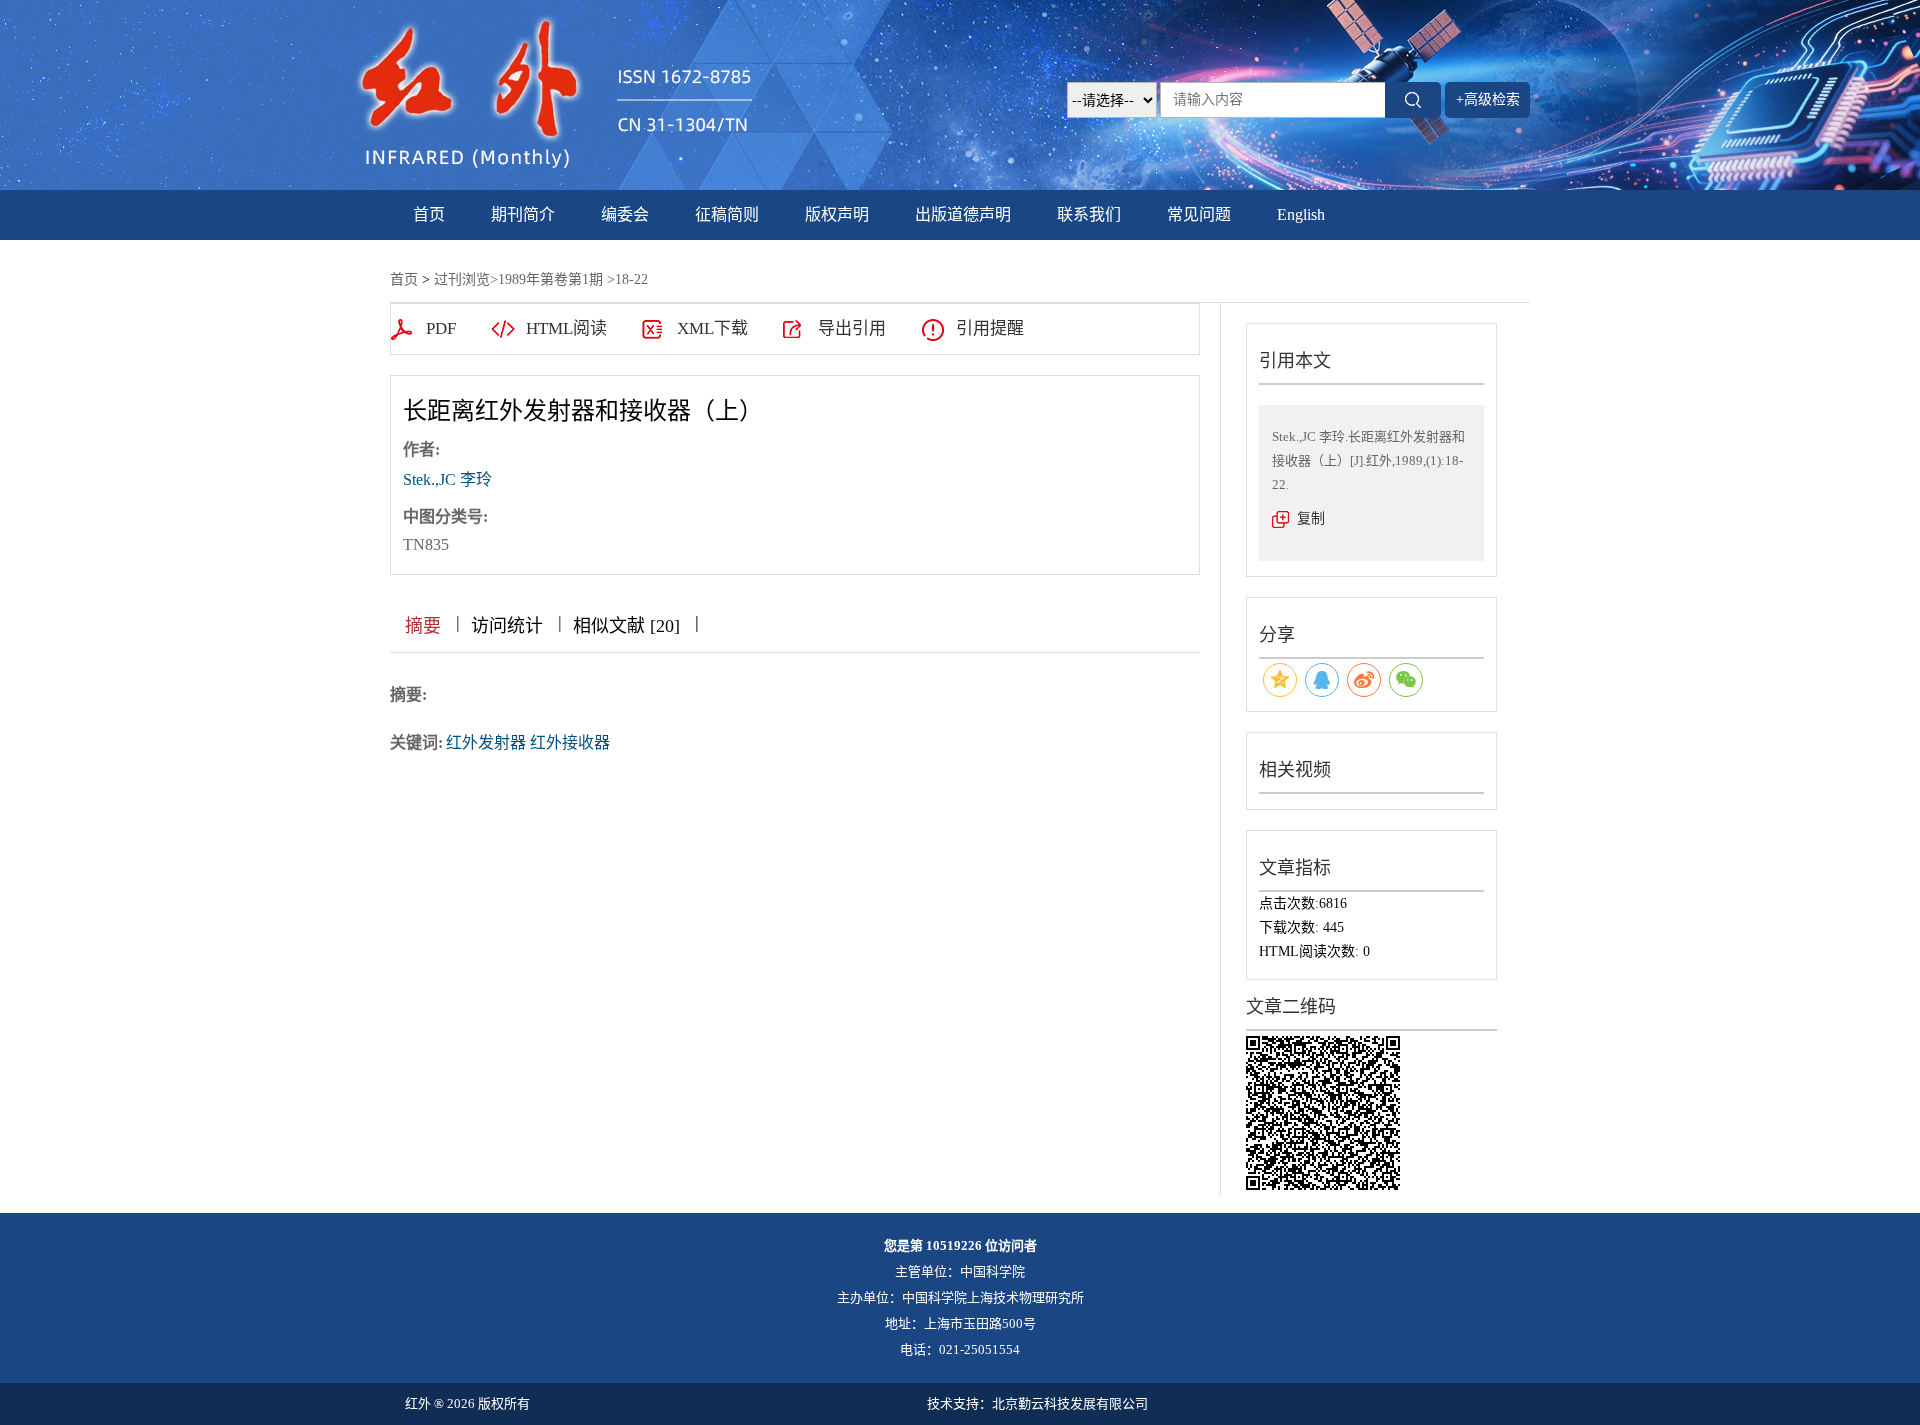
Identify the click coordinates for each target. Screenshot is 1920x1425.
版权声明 (837, 214)
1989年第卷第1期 (550, 279)
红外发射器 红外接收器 (528, 742)
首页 (429, 214)
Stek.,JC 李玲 (447, 479)
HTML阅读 (566, 328)
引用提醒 (990, 328)
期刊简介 (523, 214)
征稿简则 (727, 214)
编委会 (625, 214)
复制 (1311, 518)
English (1301, 214)
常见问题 (1199, 214)
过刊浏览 (462, 279)
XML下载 (712, 328)
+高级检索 (1488, 99)
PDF (441, 328)
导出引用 (852, 328)
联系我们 (1089, 214)
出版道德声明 (963, 214)
